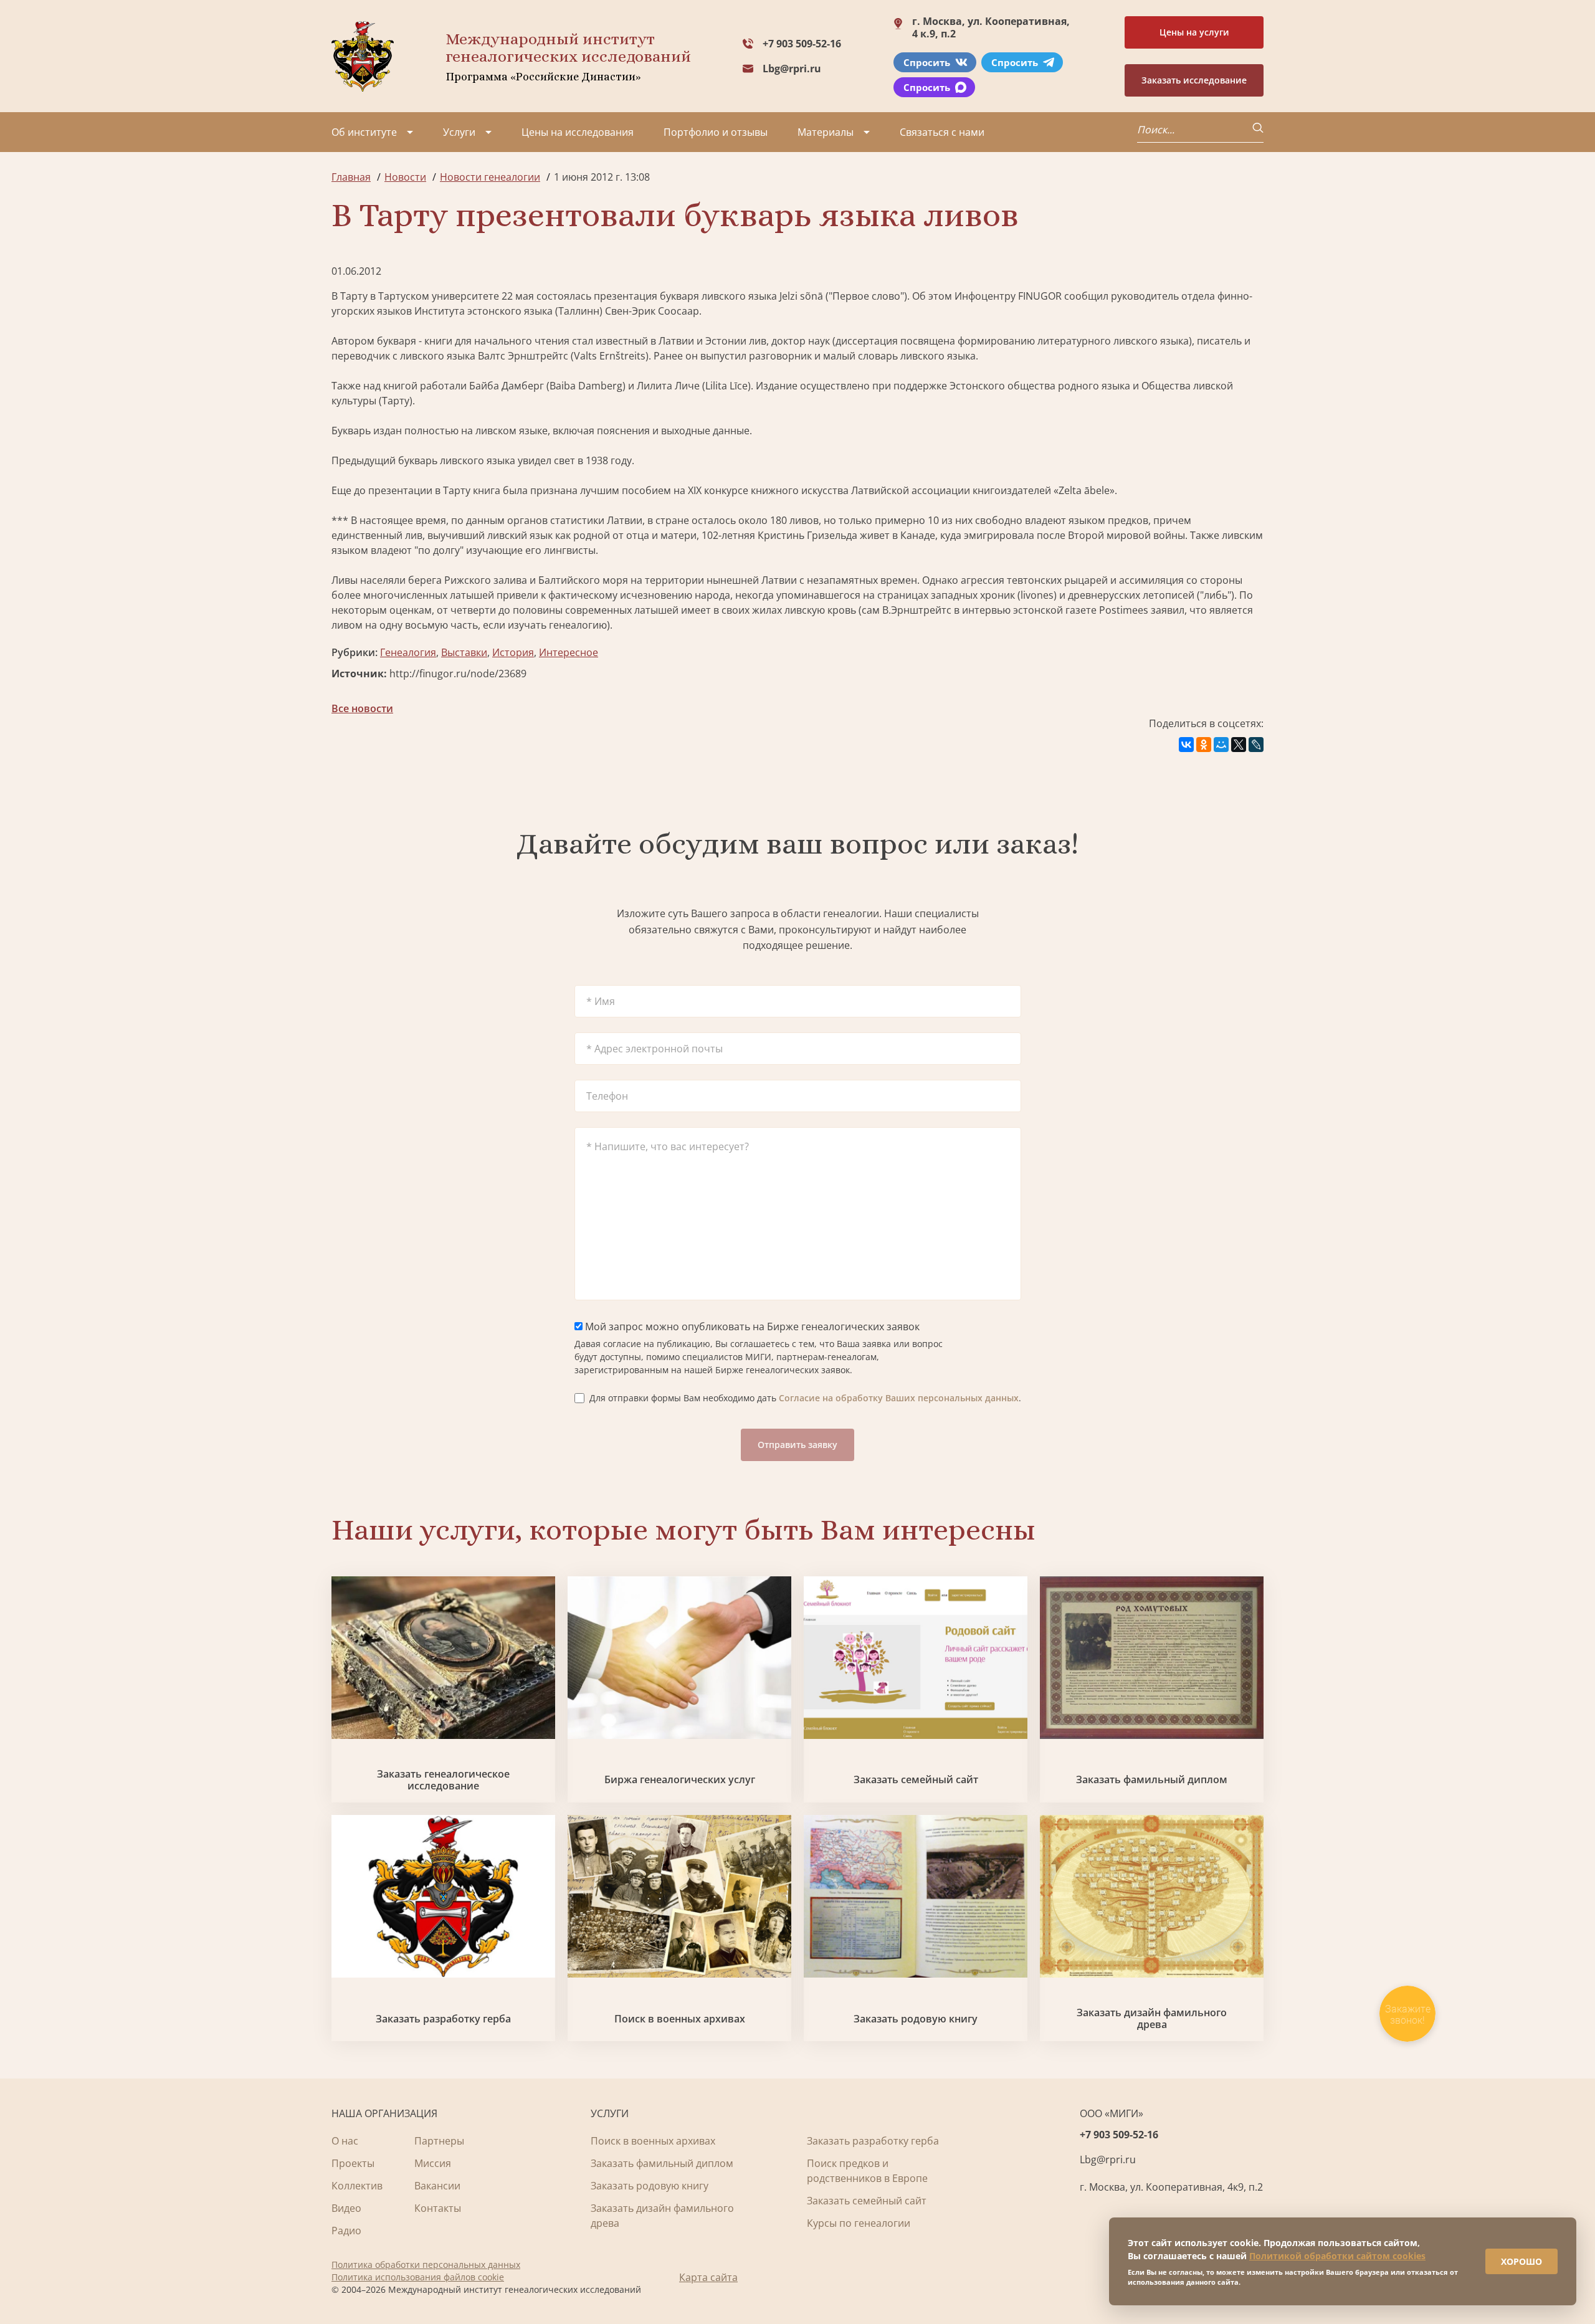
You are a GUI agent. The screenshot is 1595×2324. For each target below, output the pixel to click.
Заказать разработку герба (443, 2019)
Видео (346, 2208)
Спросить (927, 62)
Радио (346, 2231)
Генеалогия (408, 652)
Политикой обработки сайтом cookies (1337, 2256)
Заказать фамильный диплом (1152, 1780)
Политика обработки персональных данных (426, 2264)
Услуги (459, 132)
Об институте (364, 132)
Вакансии (437, 2186)
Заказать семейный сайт (916, 1780)
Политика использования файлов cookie (418, 2277)
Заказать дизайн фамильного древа (1152, 2019)
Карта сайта (708, 2277)
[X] (1239, 745)
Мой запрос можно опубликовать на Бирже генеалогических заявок (751, 1326)
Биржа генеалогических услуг (680, 1780)
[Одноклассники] (1204, 745)
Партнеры (439, 2141)
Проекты (353, 2163)
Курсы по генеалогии (859, 2223)
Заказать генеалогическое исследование (443, 1780)
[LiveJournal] (1256, 745)
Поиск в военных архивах (680, 2019)
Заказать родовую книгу (916, 2019)
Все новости (362, 708)
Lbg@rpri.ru (792, 69)
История (513, 652)
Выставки (464, 652)
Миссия (433, 2163)
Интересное (569, 652)
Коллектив (357, 2186)
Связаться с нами (942, 132)
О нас (345, 2141)
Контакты (438, 2208)
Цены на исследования (578, 132)
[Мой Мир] (1221, 745)
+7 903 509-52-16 (802, 44)
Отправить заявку (797, 1445)
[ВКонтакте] (1186, 745)
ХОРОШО (1521, 2261)
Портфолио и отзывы (716, 132)
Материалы (826, 132)
